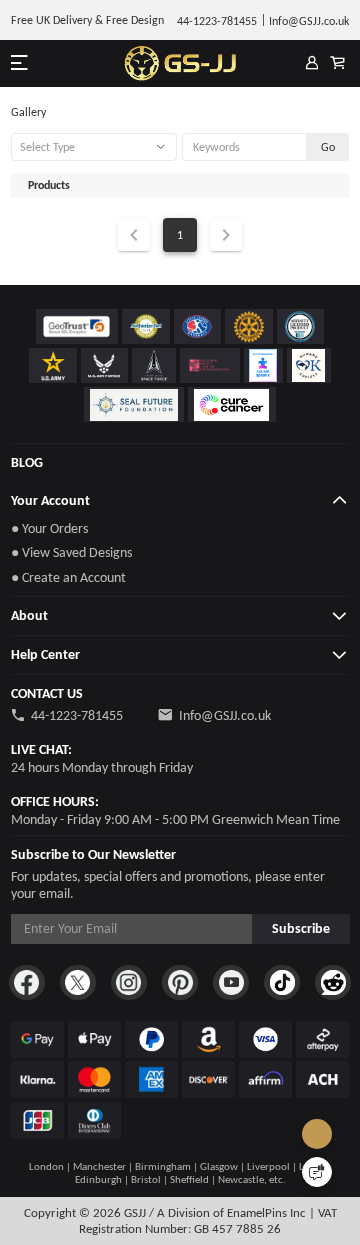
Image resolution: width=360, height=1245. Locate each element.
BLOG (27, 462)
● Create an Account (68, 577)
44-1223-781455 (77, 715)
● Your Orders (49, 528)
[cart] (338, 64)
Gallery (28, 112)
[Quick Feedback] (317, 1172)
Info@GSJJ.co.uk (225, 715)
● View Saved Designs (71, 552)
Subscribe (301, 928)
